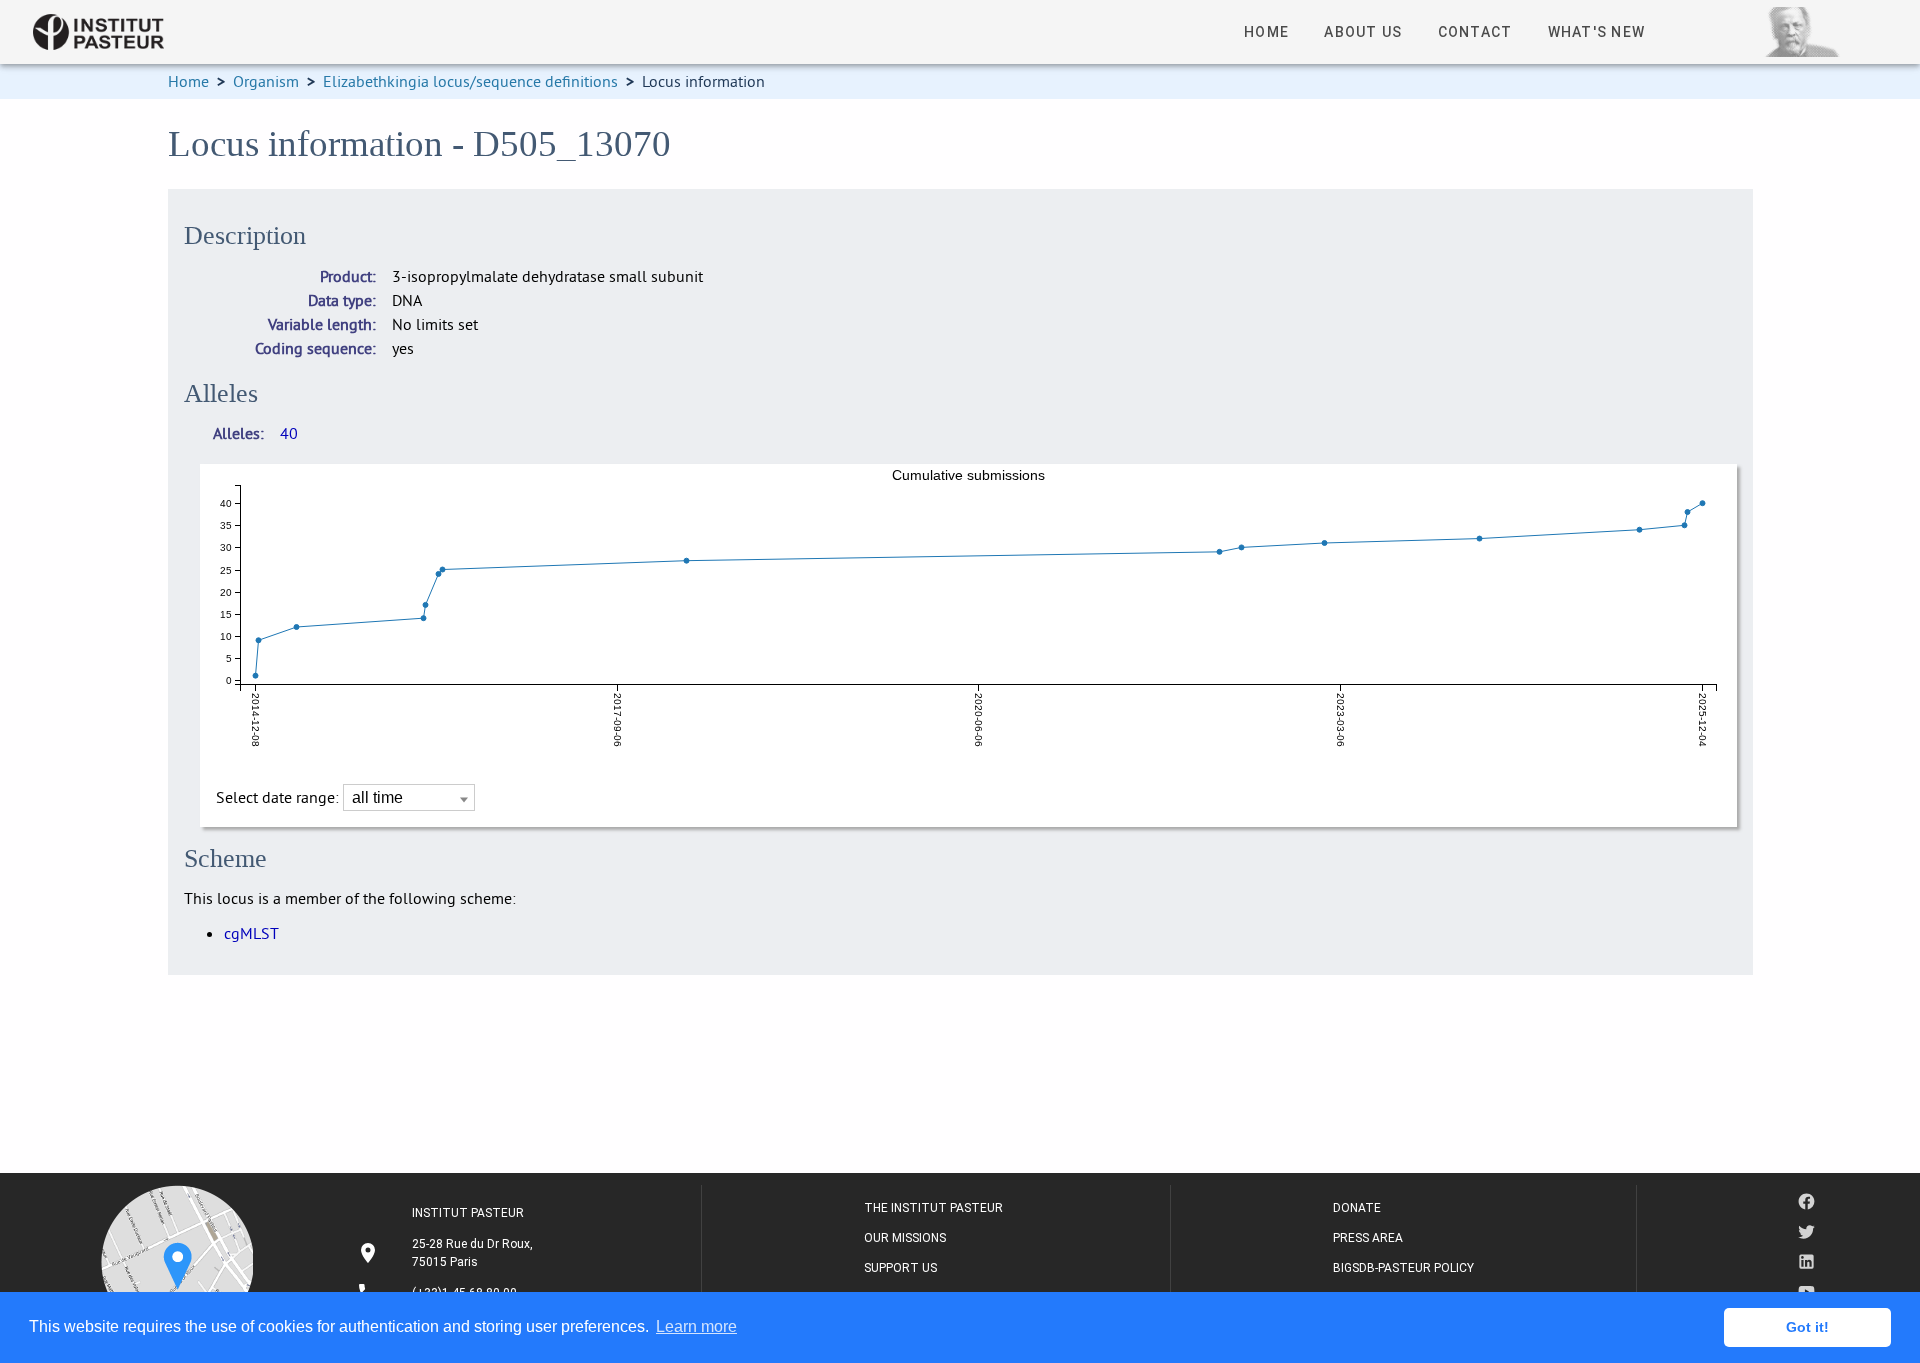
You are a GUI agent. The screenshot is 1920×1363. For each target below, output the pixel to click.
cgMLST (251, 933)
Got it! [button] (1807, 1327)
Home (188, 81)
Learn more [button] (696, 1326)
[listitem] (447, 1253)
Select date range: (279, 797)
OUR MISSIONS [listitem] (905, 1238)
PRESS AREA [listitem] (1368, 1238)
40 (289, 433)
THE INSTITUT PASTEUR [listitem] (933, 1208)
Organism (266, 81)
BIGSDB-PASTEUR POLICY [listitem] (1403, 1268)
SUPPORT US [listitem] (900, 1268)
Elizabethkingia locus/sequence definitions (470, 81)
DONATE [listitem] (1357, 1208)
